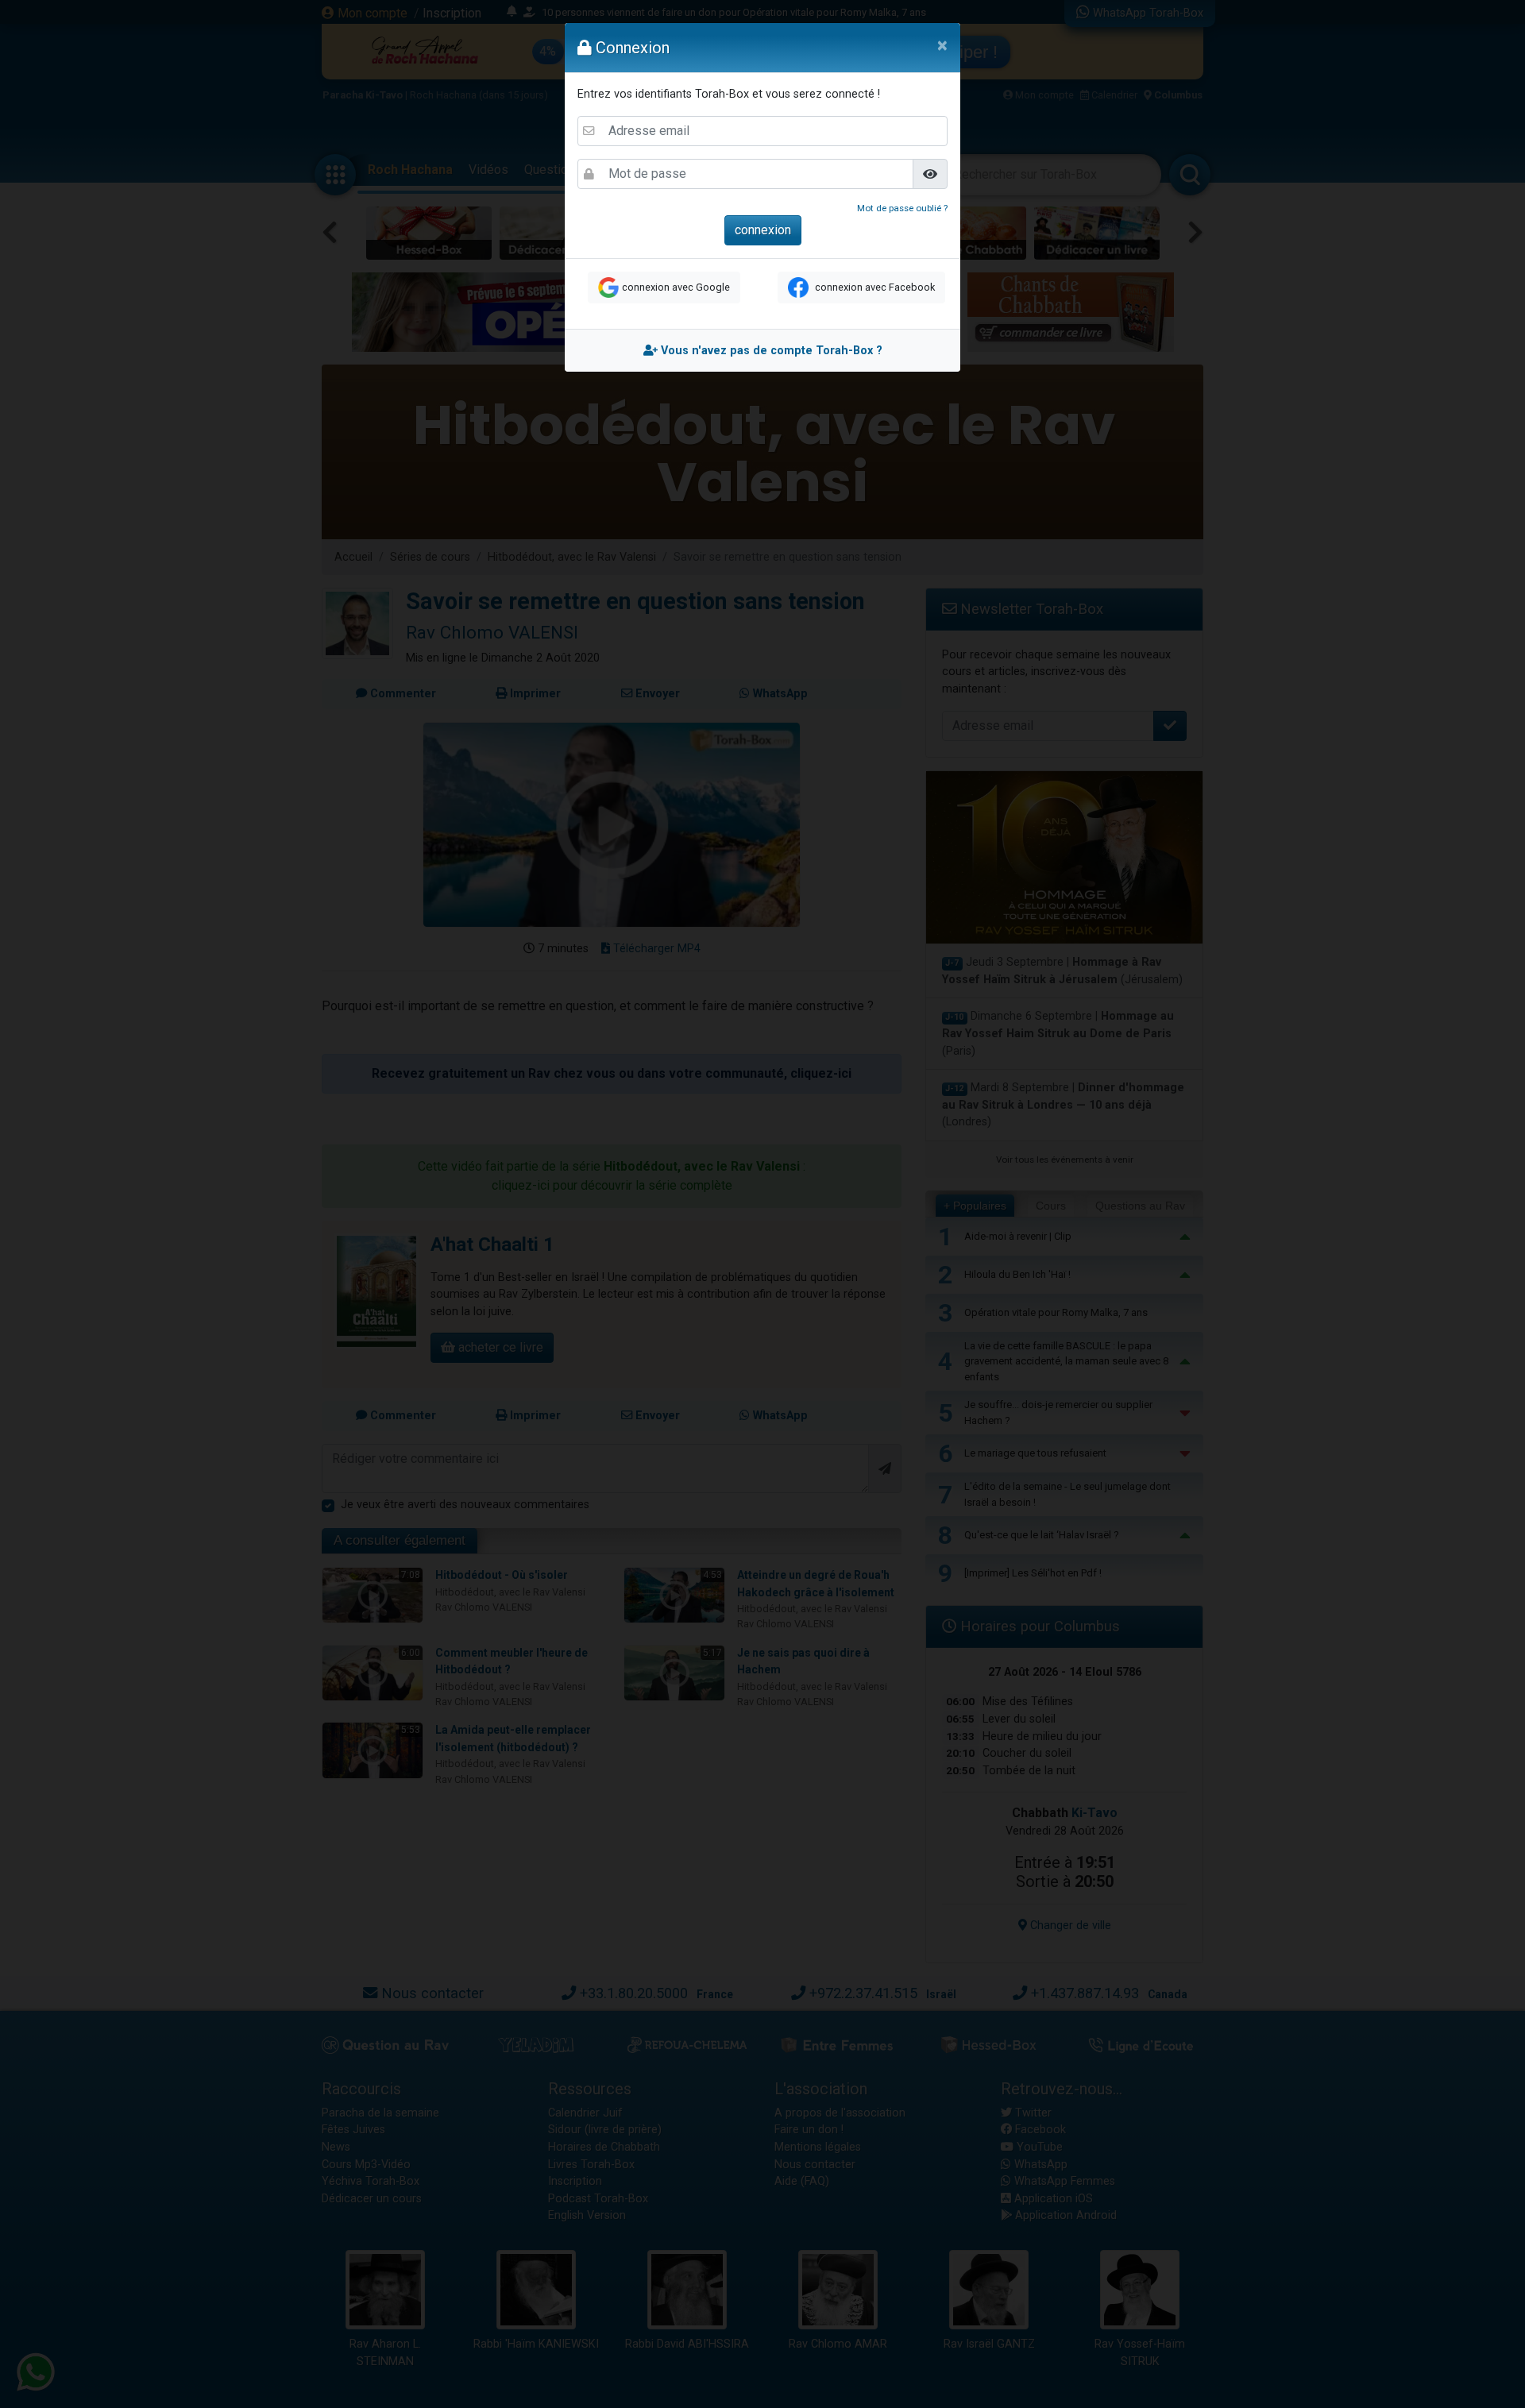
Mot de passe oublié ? (902, 208)
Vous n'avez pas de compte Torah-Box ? (770, 351)
